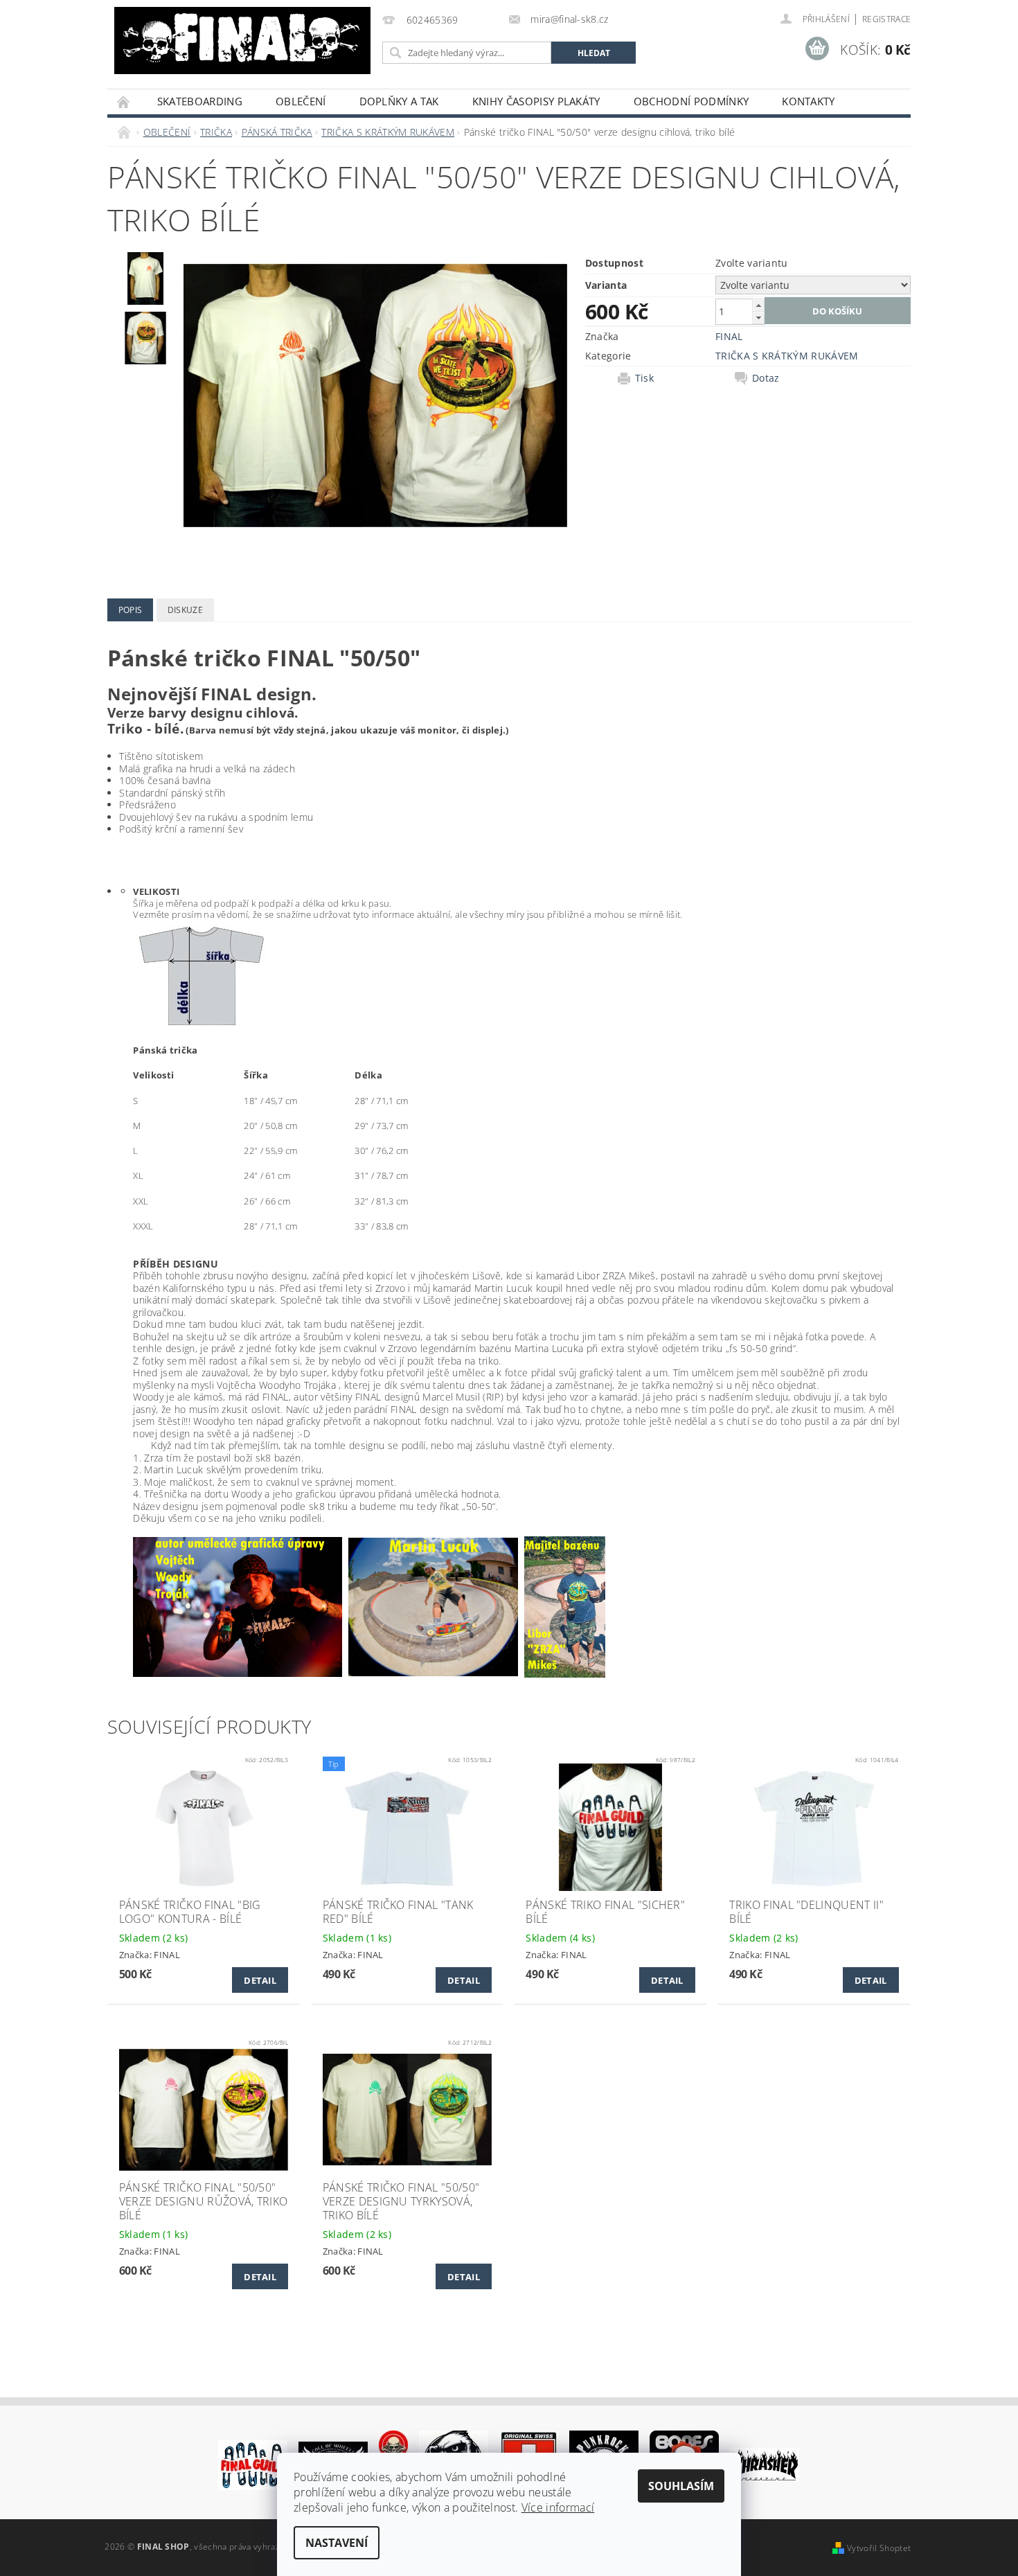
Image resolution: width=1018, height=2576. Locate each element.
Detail (260, 1980)
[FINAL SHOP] (242, 41)
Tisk (644, 378)
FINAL (729, 336)
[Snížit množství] (758, 318)
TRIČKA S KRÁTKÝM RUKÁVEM (787, 356)
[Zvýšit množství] (758, 305)
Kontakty (809, 101)
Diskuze (185, 610)
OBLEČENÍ (301, 101)
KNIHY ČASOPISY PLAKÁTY (536, 101)
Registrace (886, 19)
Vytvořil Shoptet (879, 2548)
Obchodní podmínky (691, 101)
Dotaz (766, 378)
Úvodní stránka (124, 101)
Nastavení (337, 2543)
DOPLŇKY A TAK (399, 101)
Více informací (558, 2507)
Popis (131, 610)
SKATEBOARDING (200, 101)
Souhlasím (681, 2486)
